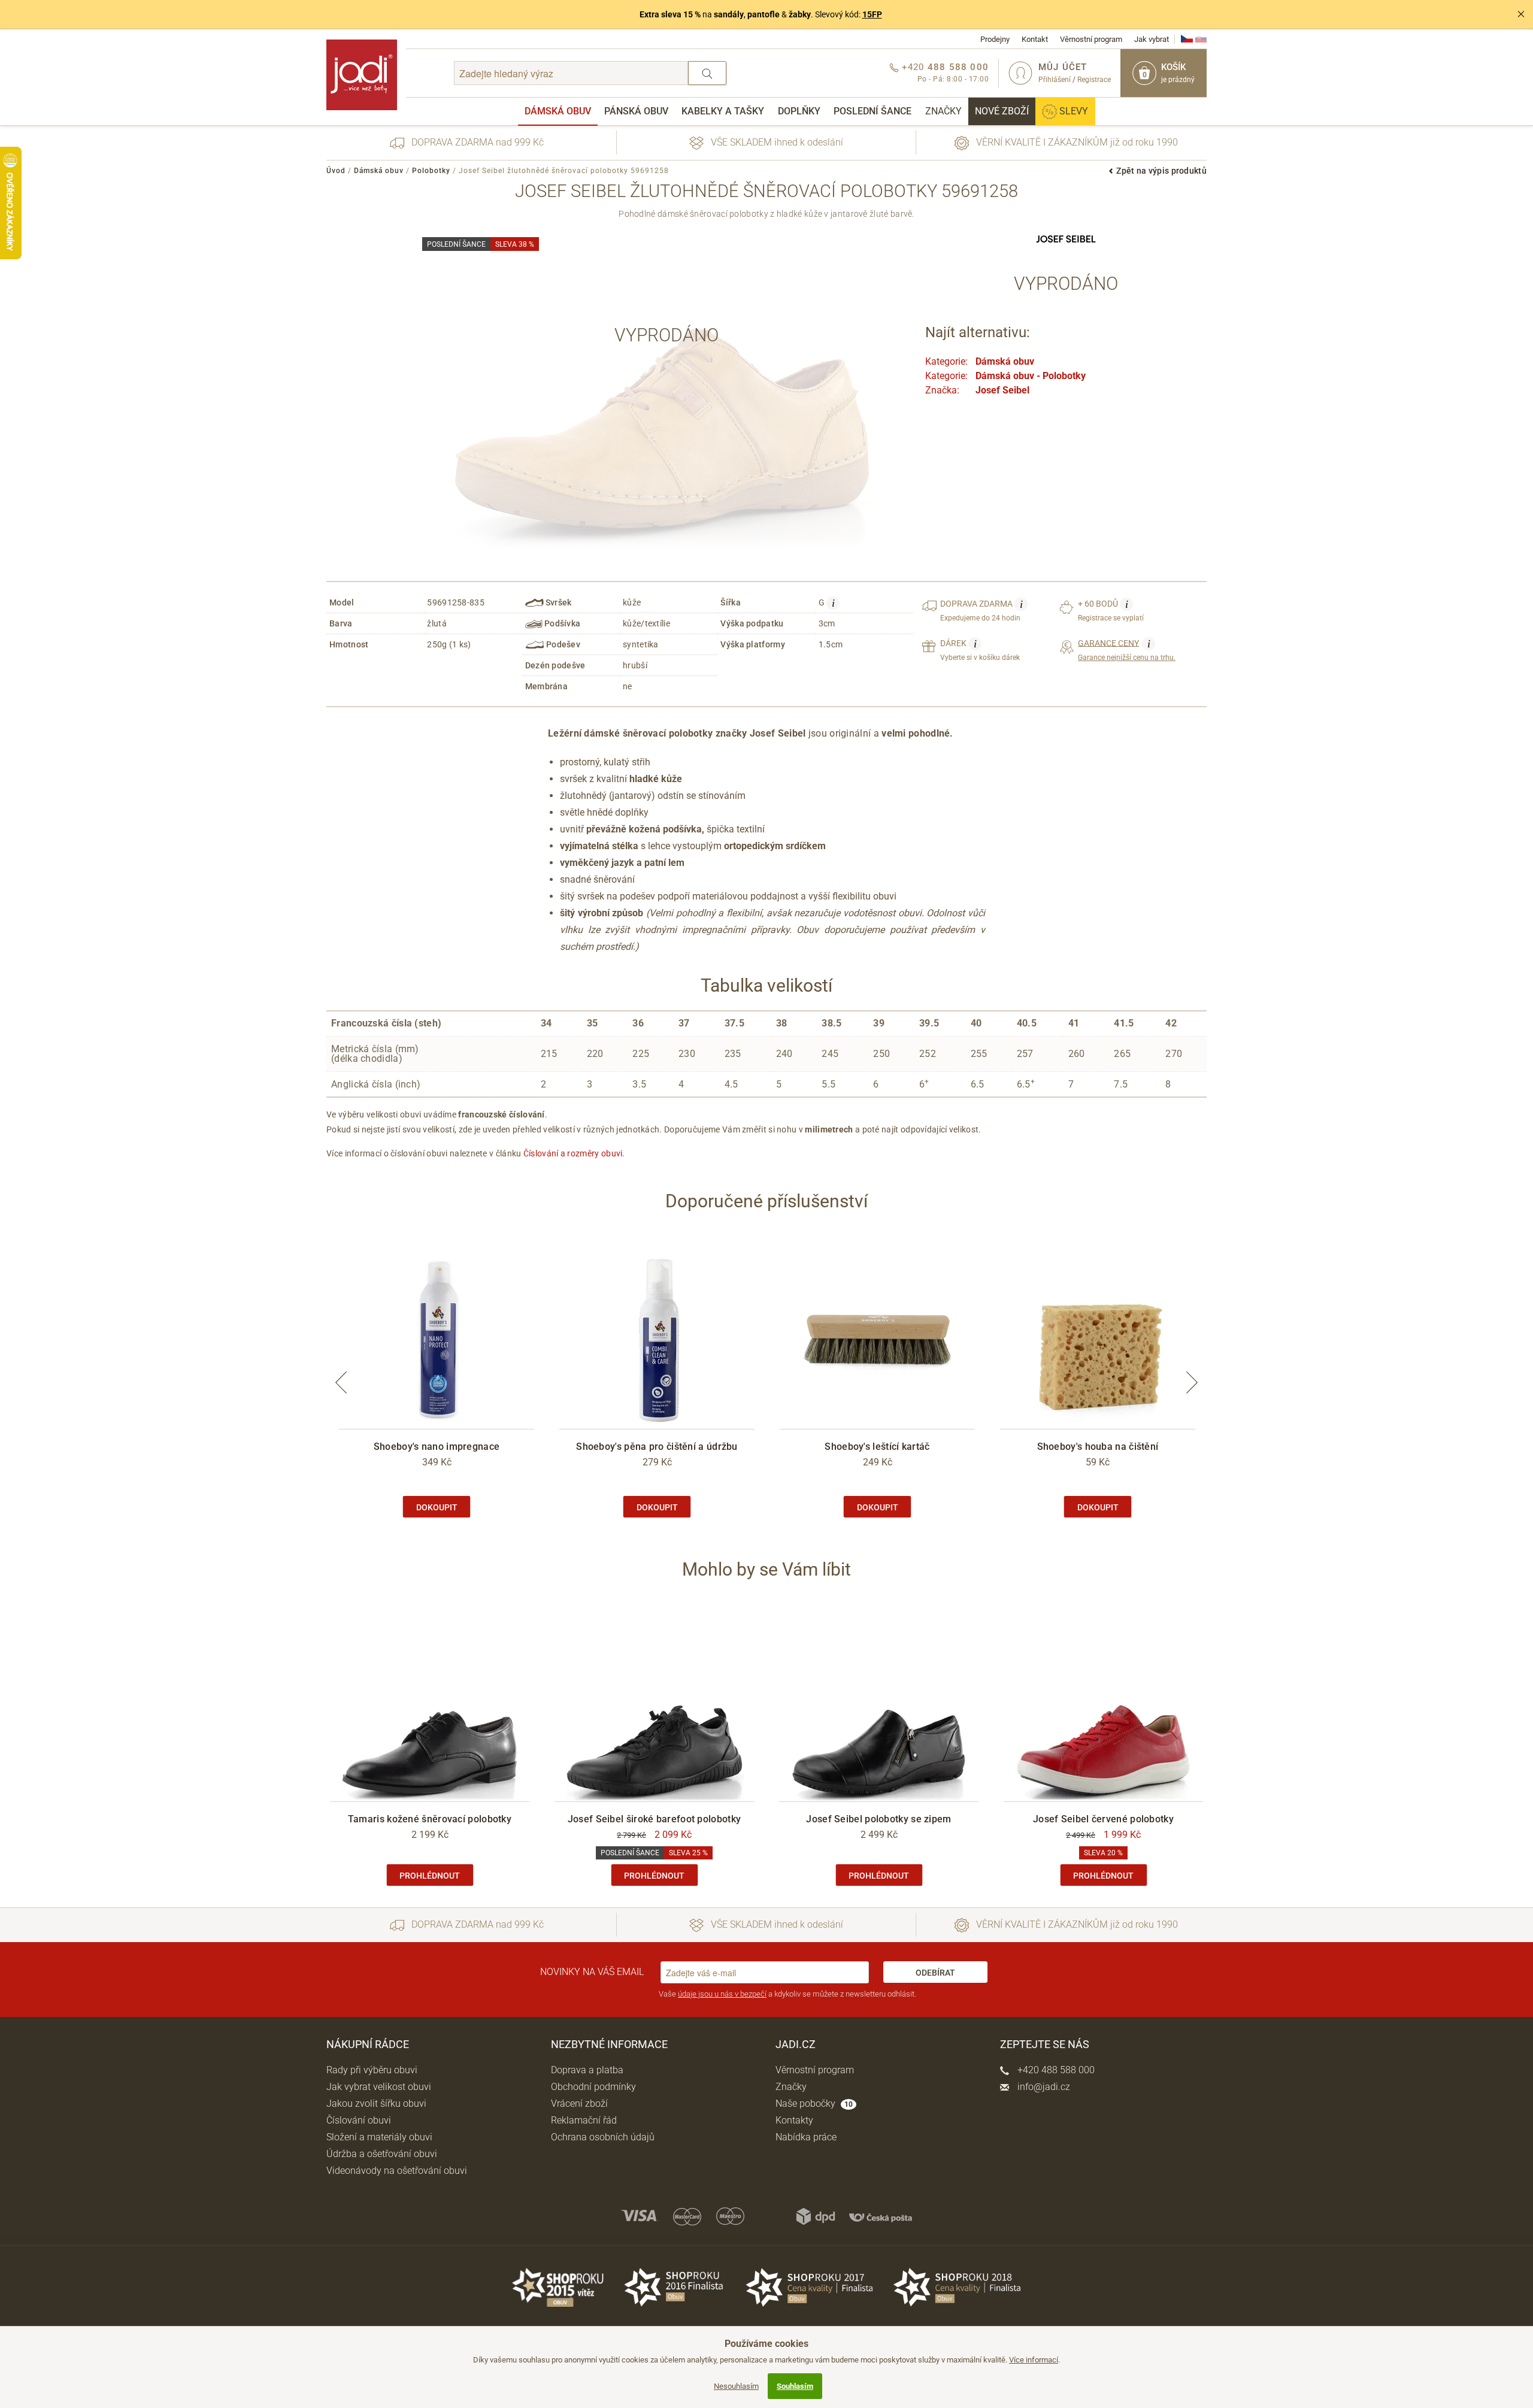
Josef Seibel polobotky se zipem (878, 1819)
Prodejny (995, 39)
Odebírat (935, 1973)
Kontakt (1035, 39)
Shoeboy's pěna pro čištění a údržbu (657, 1447)
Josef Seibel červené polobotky (1103, 1819)
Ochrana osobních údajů (603, 2137)
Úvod (336, 171)
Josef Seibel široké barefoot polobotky (654, 1819)
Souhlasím (795, 2386)
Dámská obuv (558, 111)
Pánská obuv (636, 111)
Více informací (1034, 2360)
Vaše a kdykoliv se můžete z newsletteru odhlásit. (787, 1994)
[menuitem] (558, 111)
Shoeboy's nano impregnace (437, 1447)
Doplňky (799, 111)
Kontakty (794, 2120)
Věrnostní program (1091, 39)
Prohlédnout (430, 1876)
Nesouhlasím (736, 2386)
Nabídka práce (806, 2137)
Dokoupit (437, 1507)
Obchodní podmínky (593, 2087)
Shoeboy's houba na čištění (1098, 1447)
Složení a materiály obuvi (379, 2137)
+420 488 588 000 (1055, 2070)
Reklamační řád (584, 2120)
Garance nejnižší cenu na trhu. (1127, 650)
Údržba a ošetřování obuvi (382, 2154)
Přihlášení (1055, 80)
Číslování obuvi (359, 2120)
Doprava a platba (587, 2070)
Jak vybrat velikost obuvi (379, 2087)
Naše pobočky (814, 2103)
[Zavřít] (1521, 14)
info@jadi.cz (1043, 2087)
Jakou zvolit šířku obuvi (376, 2103)
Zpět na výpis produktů (1161, 171)
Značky (943, 111)
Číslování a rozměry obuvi (573, 1153)
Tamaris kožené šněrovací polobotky (430, 1819)
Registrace (1094, 80)
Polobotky (431, 171)
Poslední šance (872, 111)
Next (1192, 1382)
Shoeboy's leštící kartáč (877, 1447)
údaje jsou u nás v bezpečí (722, 1994)
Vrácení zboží (579, 2103)
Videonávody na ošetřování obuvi (397, 2171)
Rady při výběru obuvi (372, 2070)
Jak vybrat (1152, 39)
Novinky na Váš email (592, 1972)
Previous (341, 1382)
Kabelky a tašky (723, 111)
